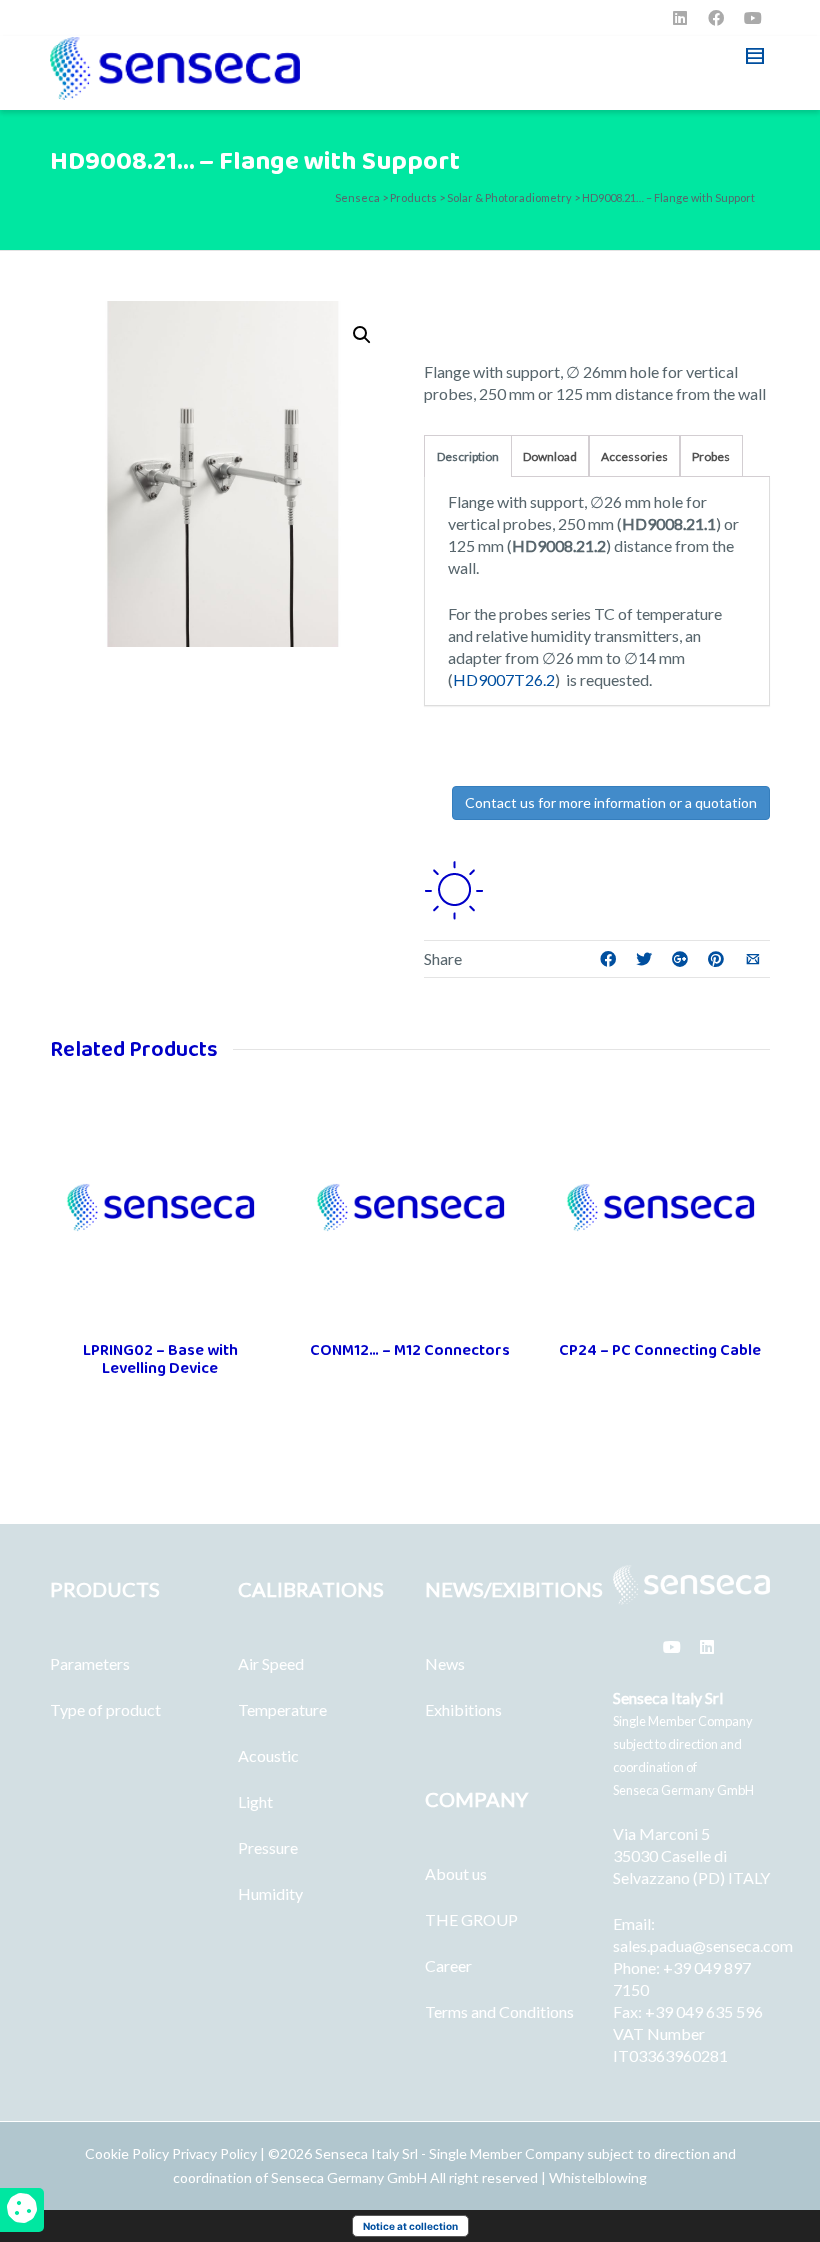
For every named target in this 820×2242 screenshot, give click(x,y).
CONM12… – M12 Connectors (410, 1350)
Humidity (270, 1893)
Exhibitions (463, 1709)
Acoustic (268, 1755)
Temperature (282, 1709)
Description (468, 456)
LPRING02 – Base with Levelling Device (160, 1359)
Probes (711, 456)
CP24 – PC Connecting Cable (660, 1350)
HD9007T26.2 (504, 679)
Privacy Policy (214, 2153)
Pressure (268, 1847)
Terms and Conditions (499, 2011)
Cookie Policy (128, 2153)
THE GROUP (471, 1919)
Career (448, 1965)
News (445, 1663)
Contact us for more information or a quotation (611, 802)
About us (456, 1873)
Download (550, 456)
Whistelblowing (598, 2177)
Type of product (105, 1709)
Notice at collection (410, 2226)
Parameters (90, 1663)
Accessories (634, 456)
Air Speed (271, 1663)
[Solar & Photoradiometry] (454, 887)
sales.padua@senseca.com (703, 1945)
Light (255, 1801)
